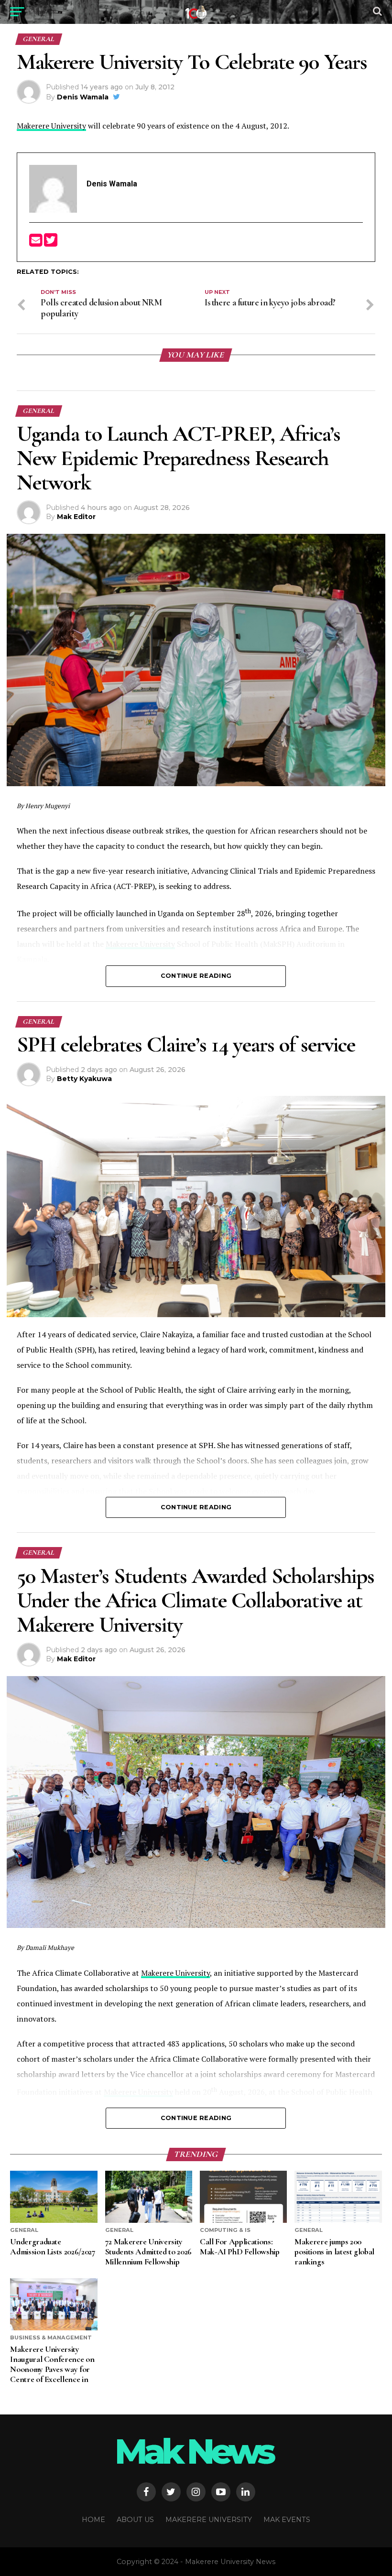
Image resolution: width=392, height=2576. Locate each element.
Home (93, 2520)
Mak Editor (76, 517)
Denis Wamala (83, 97)
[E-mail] (37, 243)
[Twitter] (51, 243)
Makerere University (51, 126)
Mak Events (287, 2520)
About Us (135, 2520)
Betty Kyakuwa (84, 1079)
